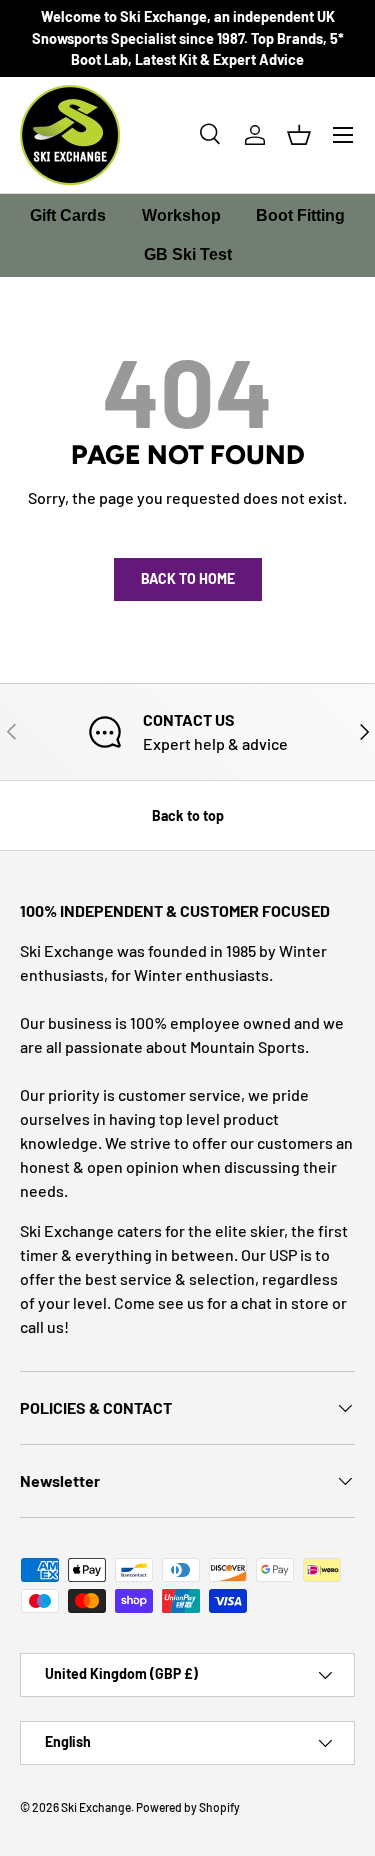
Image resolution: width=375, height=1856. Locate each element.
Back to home (188, 578)
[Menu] (343, 135)
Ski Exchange (96, 1807)
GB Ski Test (188, 254)
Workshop (181, 215)
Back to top (188, 815)
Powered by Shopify (188, 1807)
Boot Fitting (300, 215)
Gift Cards (68, 215)
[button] (299, 135)
